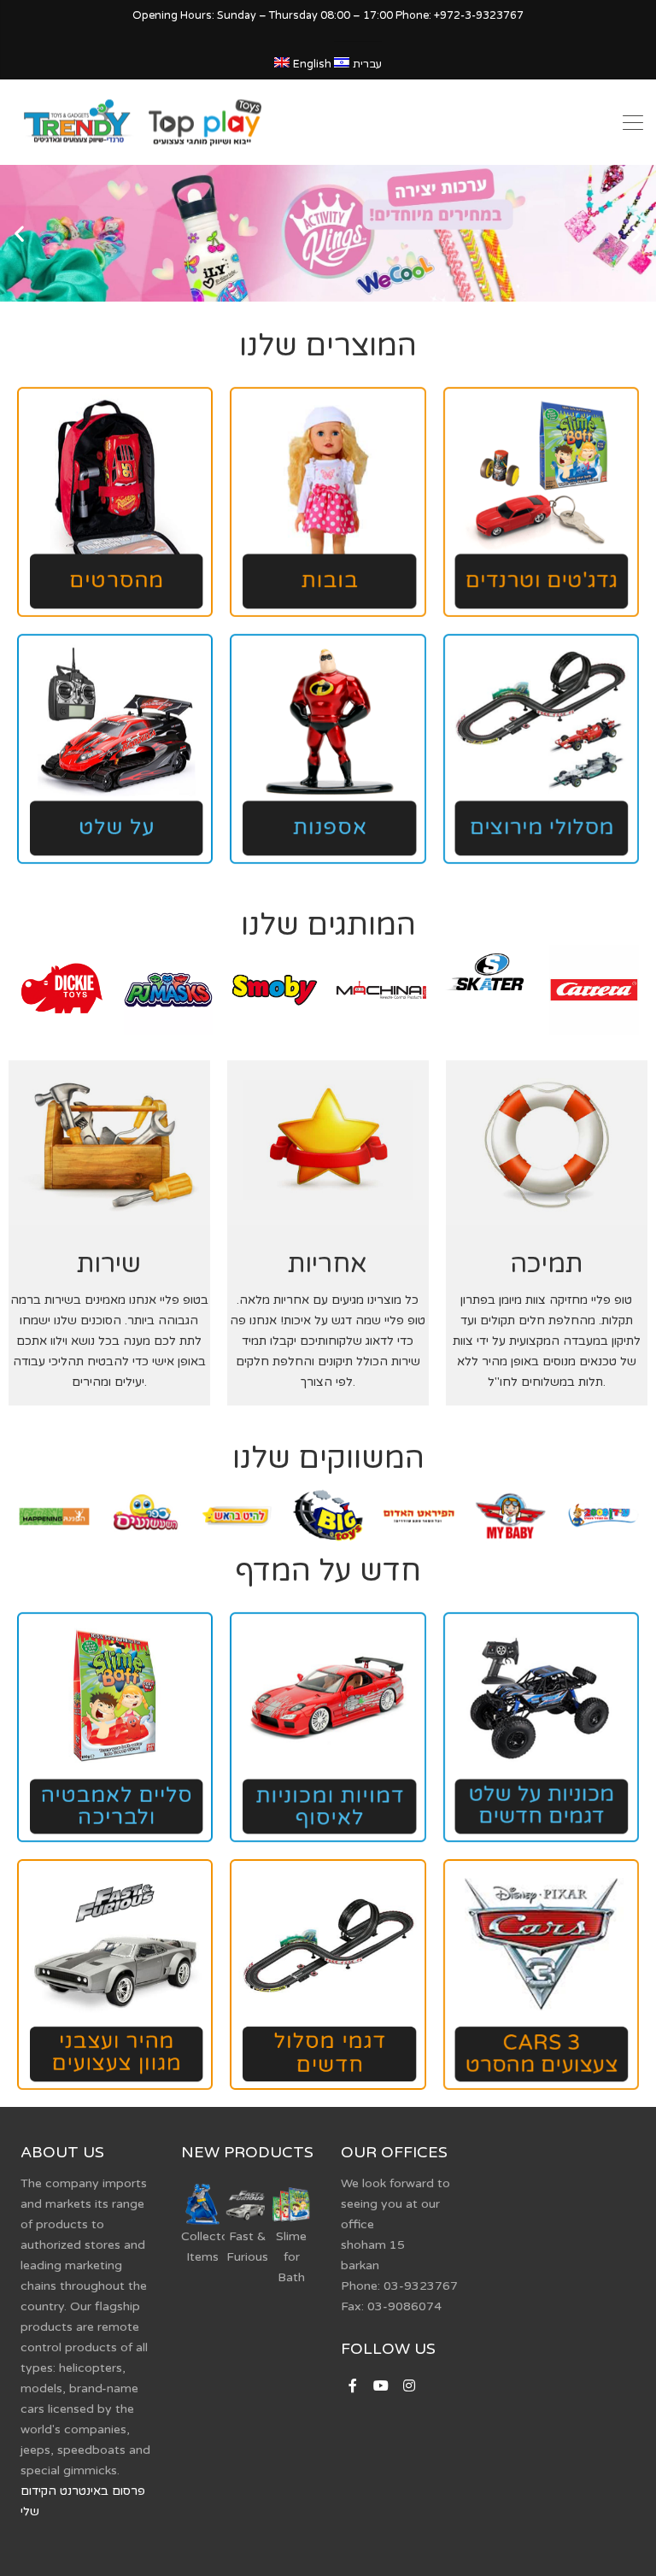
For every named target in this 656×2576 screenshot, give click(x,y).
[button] (19, 233)
